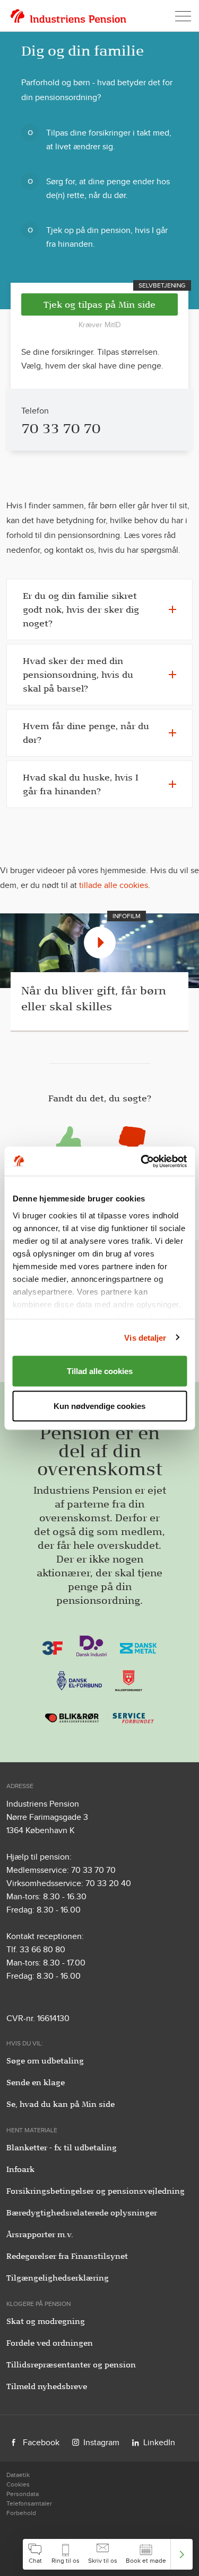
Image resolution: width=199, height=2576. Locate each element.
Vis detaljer (145, 1337)
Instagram (101, 2442)
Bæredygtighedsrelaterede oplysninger (82, 2213)
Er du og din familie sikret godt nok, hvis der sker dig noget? (81, 609)
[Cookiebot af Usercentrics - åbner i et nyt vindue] (142, 1161)
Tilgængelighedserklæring (58, 2278)
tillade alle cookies (114, 885)
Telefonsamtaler (29, 2503)
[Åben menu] (183, 16)
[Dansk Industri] (92, 1645)
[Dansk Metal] (138, 1645)
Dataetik (18, 2475)
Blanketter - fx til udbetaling (62, 2148)
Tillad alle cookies (100, 1371)
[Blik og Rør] (72, 1714)
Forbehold (21, 2513)
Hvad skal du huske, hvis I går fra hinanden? (81, 784)
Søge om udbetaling (45, 2061)
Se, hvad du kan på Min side (60, 2104)
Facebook (41, 2442)
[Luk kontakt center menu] (182, 2554)
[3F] (53, 1645)
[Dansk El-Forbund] (79, 1680)
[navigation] (108, 2554)
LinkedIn (159, 2442)
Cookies (18, 2484)
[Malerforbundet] (129, 1680)
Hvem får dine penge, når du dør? (86, 733)
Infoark (20, 2169)
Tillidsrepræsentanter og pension (71, 2365)
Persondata (23, 2494)
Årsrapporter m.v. (40, 2234)
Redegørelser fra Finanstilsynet (67, 2256)
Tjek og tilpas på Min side (99, 304)
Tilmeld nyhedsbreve (47, 2386)
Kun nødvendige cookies (99, 1406)
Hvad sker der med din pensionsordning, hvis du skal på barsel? (78, 675)
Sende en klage (36, 2083)
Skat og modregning (46, 2321)
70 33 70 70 (61, 428)
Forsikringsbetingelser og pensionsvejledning (96, 2191)
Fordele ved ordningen (50, 2343)
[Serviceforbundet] (133, 1714)
